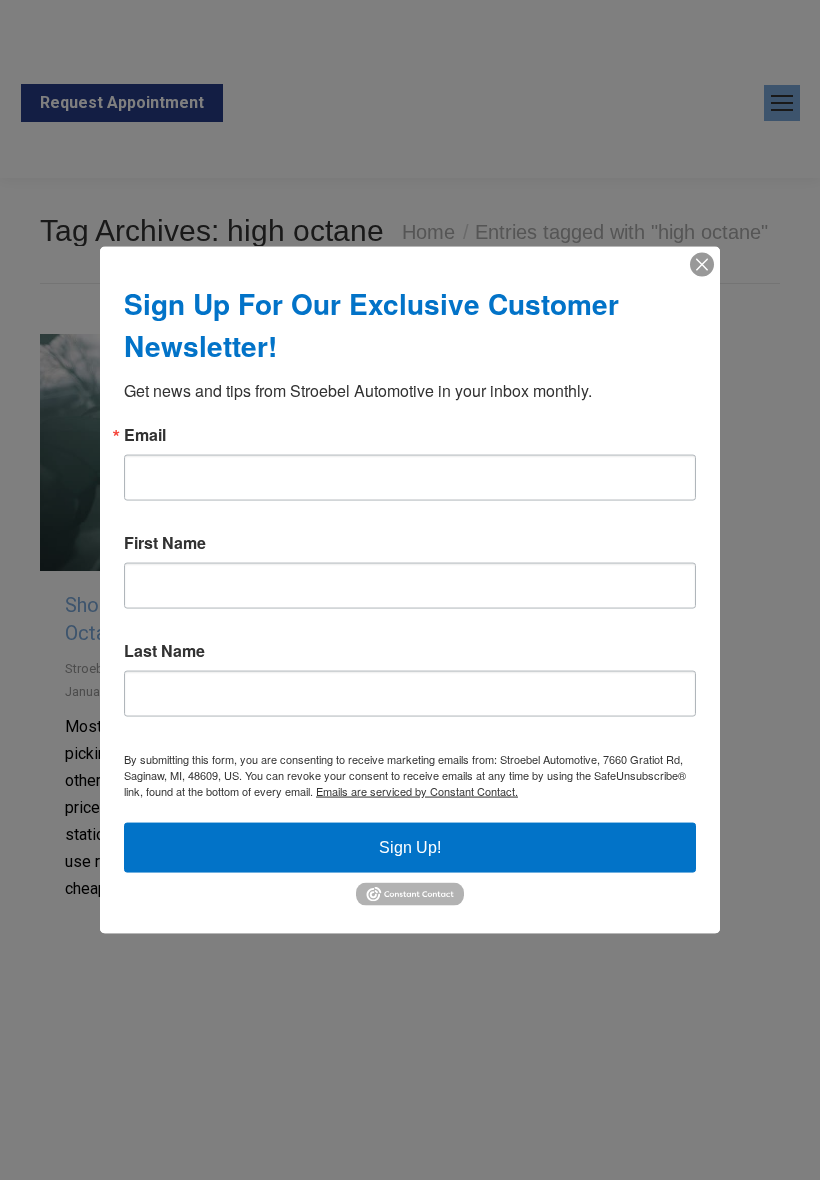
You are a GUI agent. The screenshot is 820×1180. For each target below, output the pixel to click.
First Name (165, 543)
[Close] (702, 265)
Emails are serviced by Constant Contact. (417, 791)
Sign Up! (410, 847)
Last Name (164, 651)
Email (145, 435)
